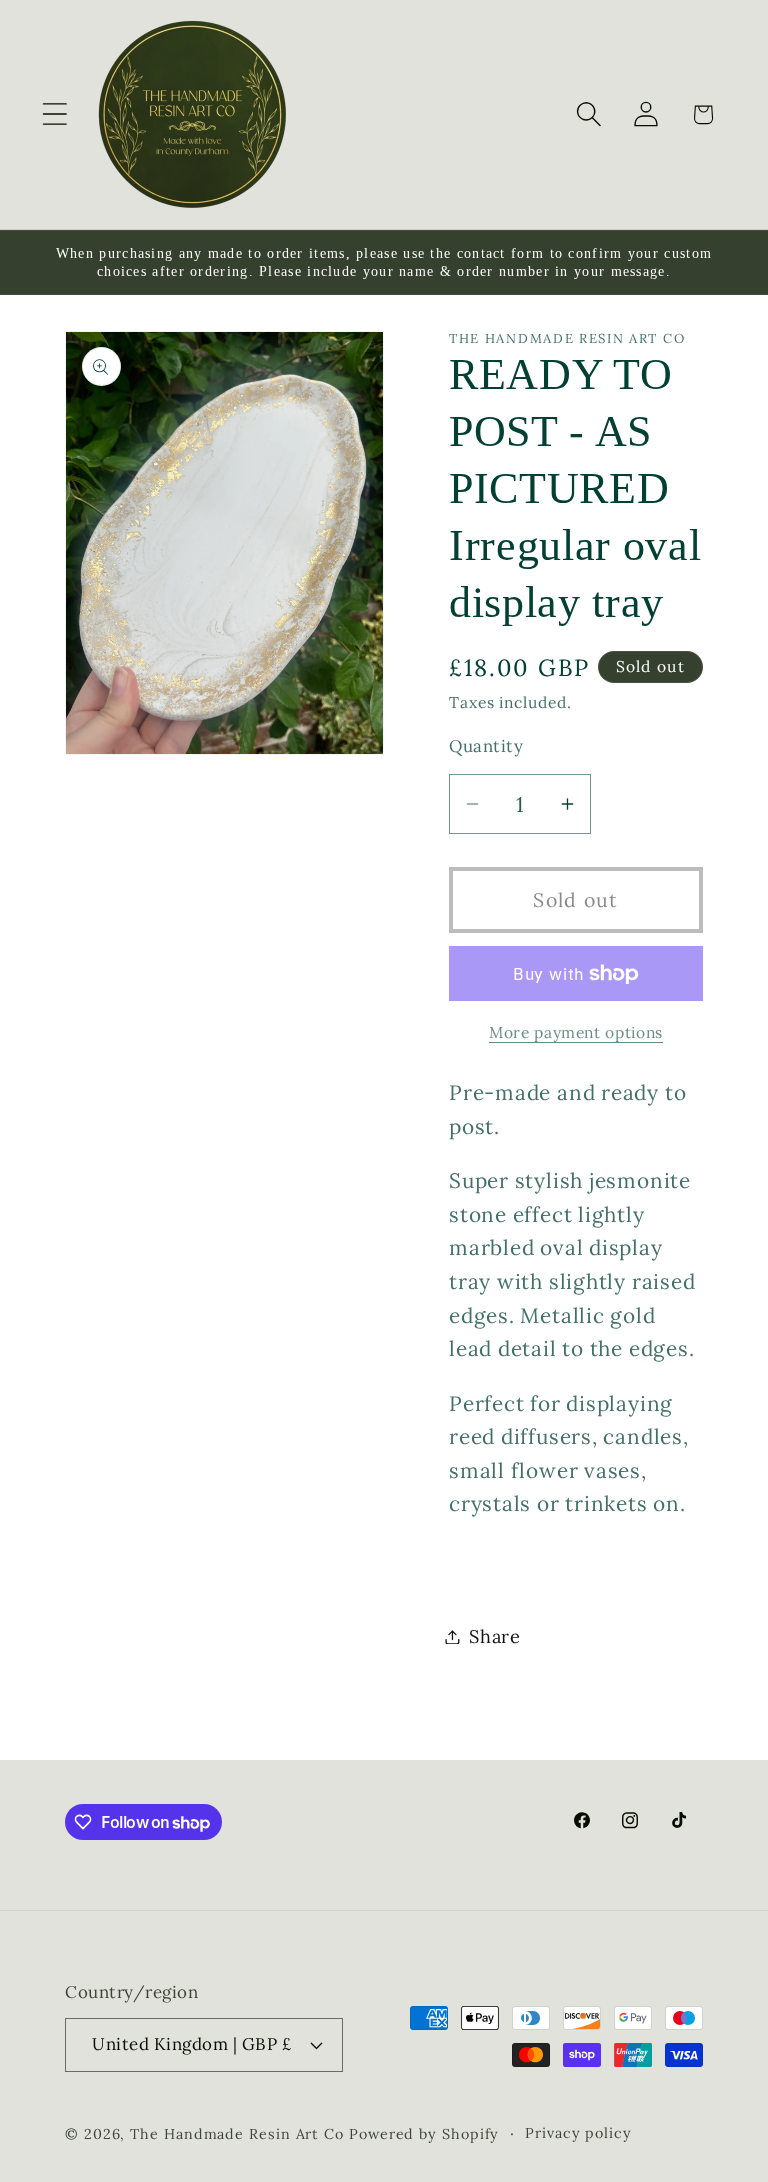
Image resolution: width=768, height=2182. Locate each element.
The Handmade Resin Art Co (239, 2134)
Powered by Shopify (424, 2134)
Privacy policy (578, 2133)
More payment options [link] (576, 1032)
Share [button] (495, 1636)
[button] (54, 114)
